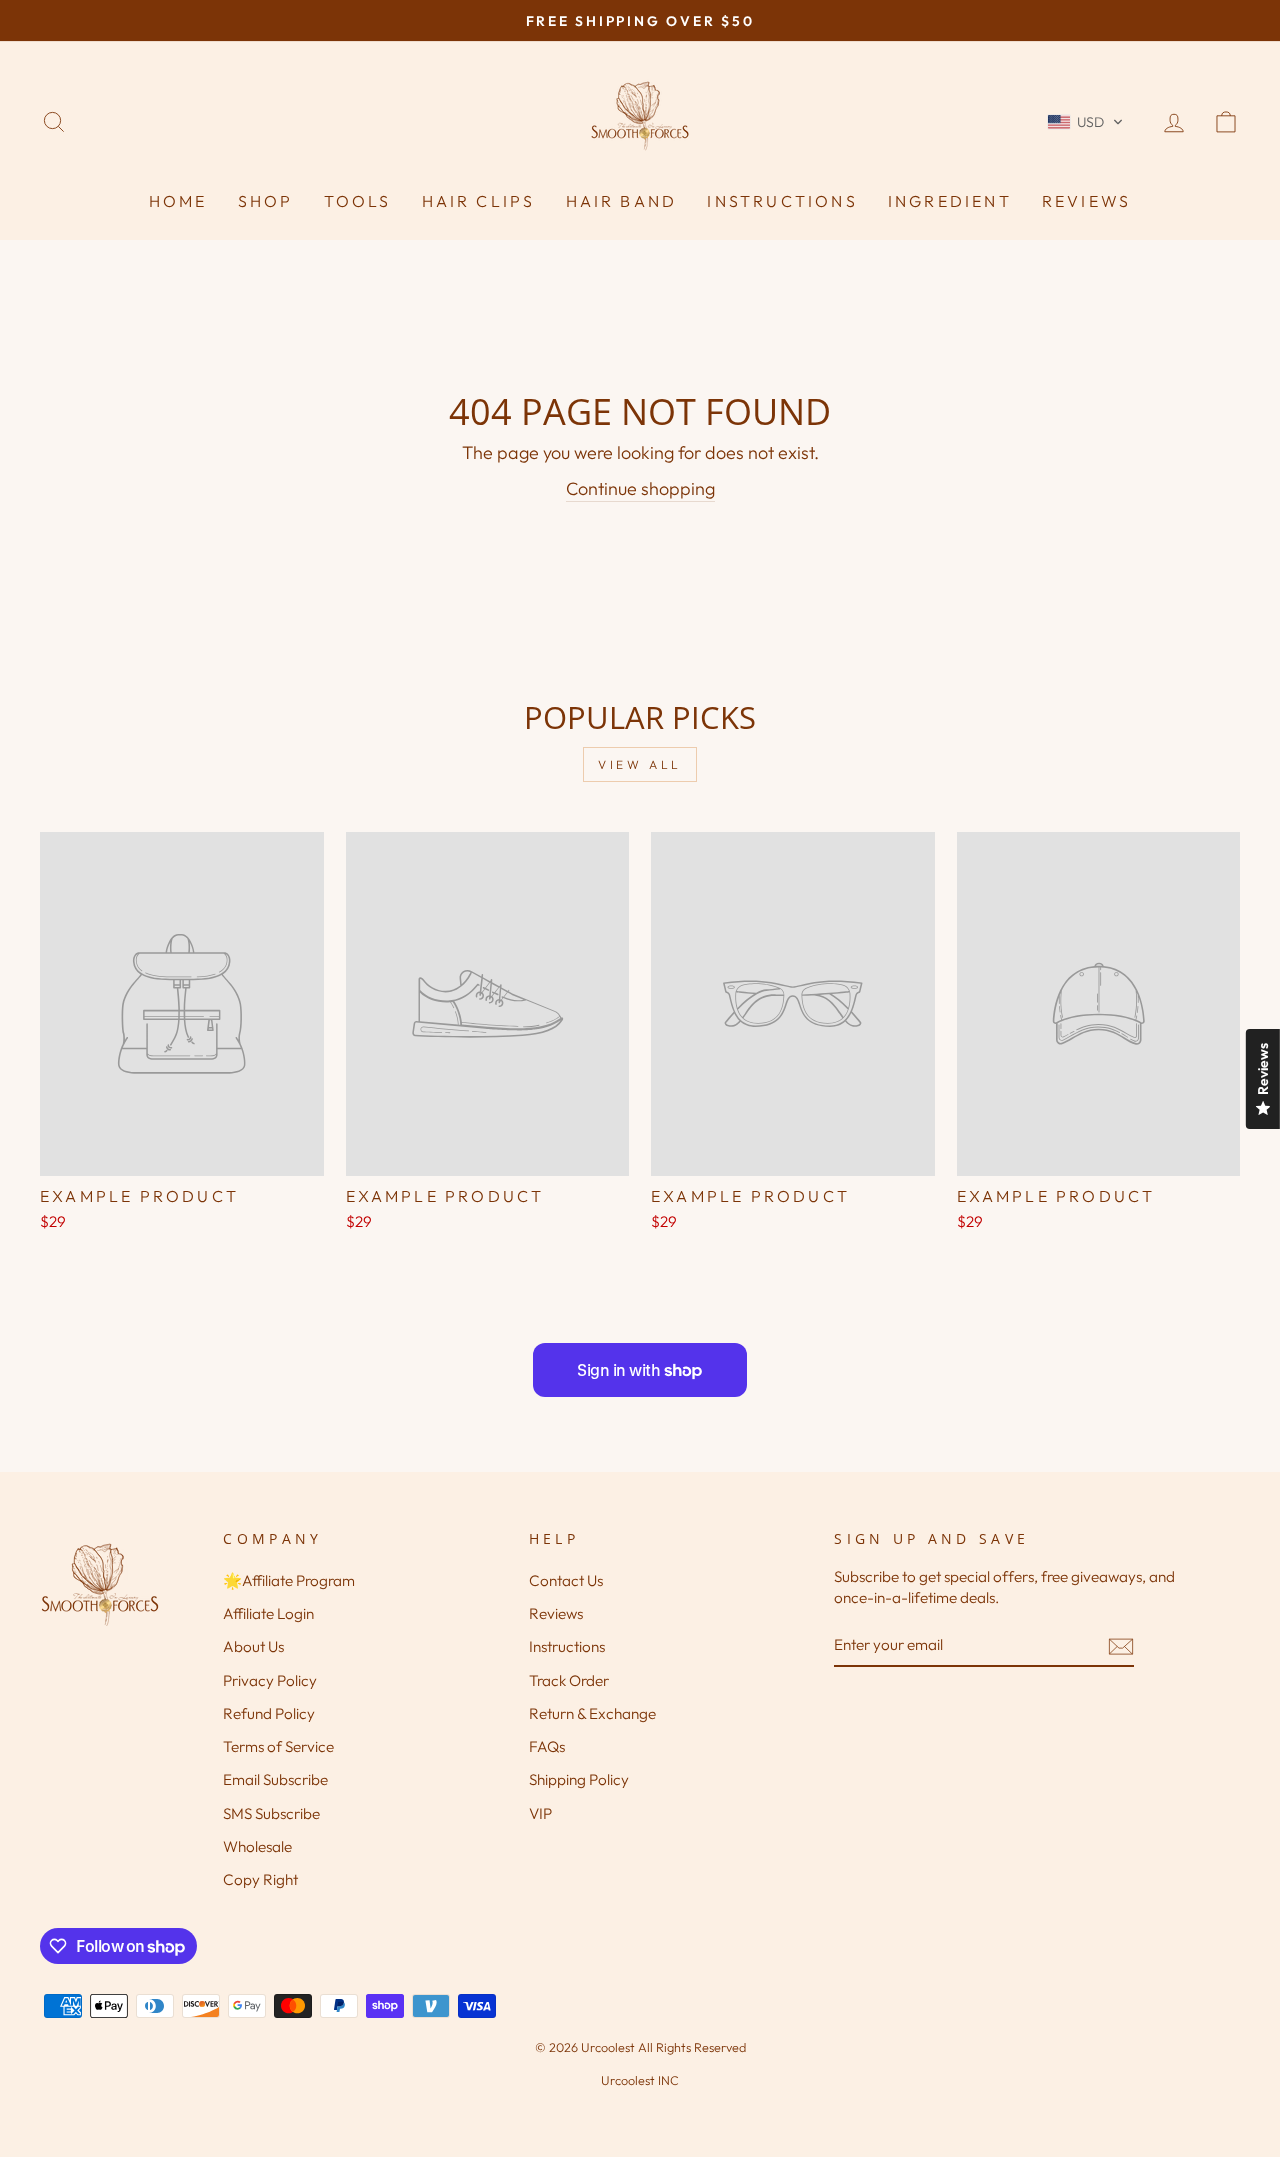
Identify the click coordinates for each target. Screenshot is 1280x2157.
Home (178, 201)
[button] (1085, 122)
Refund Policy (269, 1713)
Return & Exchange (592, 1713)
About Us (253, 1646)
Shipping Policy (579, 1779)
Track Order (569, 1680)
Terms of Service (278, 1746)
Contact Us (566, 1580)
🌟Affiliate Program (289, 1580)
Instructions (782, 201)
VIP (540, 1813)
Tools (358, 201)
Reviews (1086, 201)
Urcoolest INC (640, 2080)
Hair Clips (479, 201)
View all (640, 764)
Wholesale (257, 1846)
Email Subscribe (275, 1779)
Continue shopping (640, 488)
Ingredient (950, 201)
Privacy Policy (270, 1680)
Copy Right (260, 1879)
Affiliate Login (268, 1613)
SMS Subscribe (271, 1813)
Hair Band (622, 201)
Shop (266, 201)
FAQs (547, 1746)
